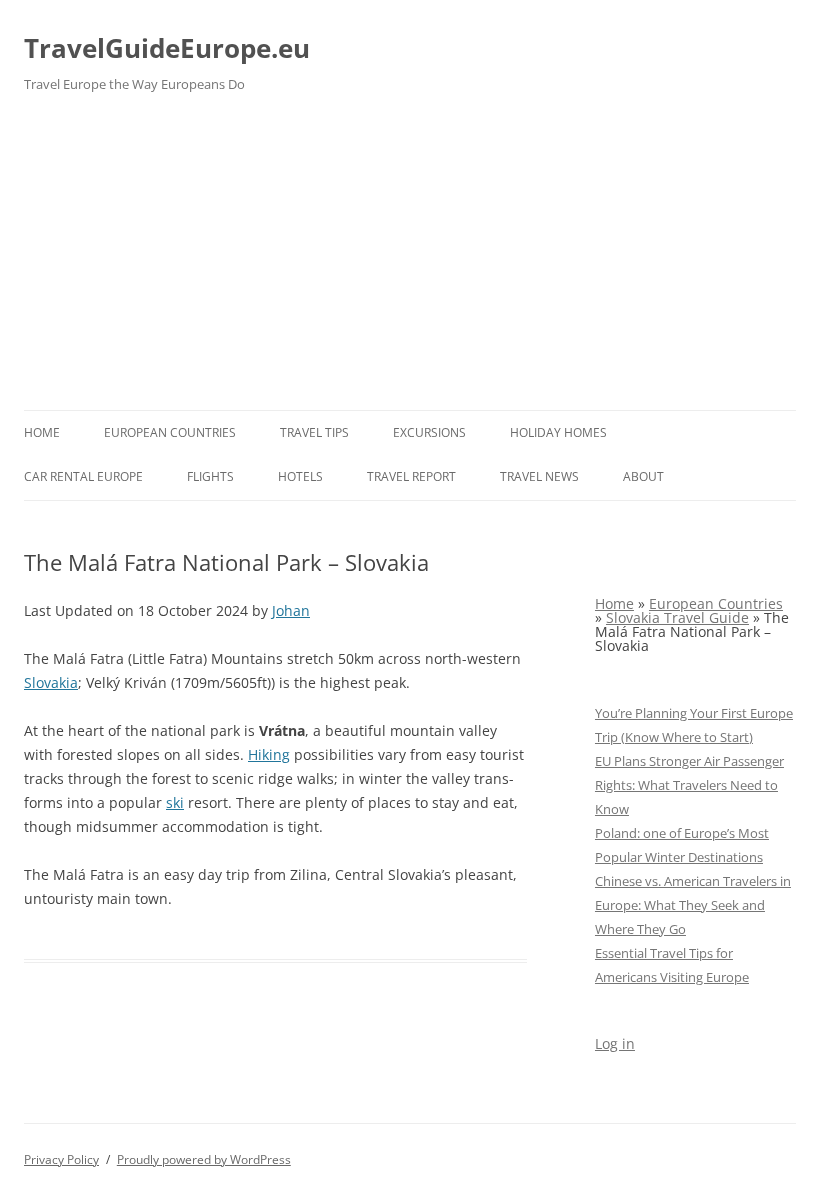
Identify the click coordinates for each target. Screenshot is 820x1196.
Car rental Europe (83, 476)
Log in (615, 1043)
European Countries (170, 432)
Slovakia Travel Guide (677, 617)
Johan (291, 610)
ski (175, 802)
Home (42, 432)
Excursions (429, 432)
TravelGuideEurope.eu (167, 48)
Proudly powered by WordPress (204, 1159)
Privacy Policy (61, 1159)
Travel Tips (314, 432)
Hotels (300, 476)
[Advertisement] (410, 260)
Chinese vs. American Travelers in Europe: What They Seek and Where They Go (693, 905)
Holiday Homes (558, 432)
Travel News (539, 476)
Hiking (269, 754)
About (643, 476)
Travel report (411, 476)
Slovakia (51, 682)
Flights (210, 476)
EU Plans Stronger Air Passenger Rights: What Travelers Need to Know (689, 785)
